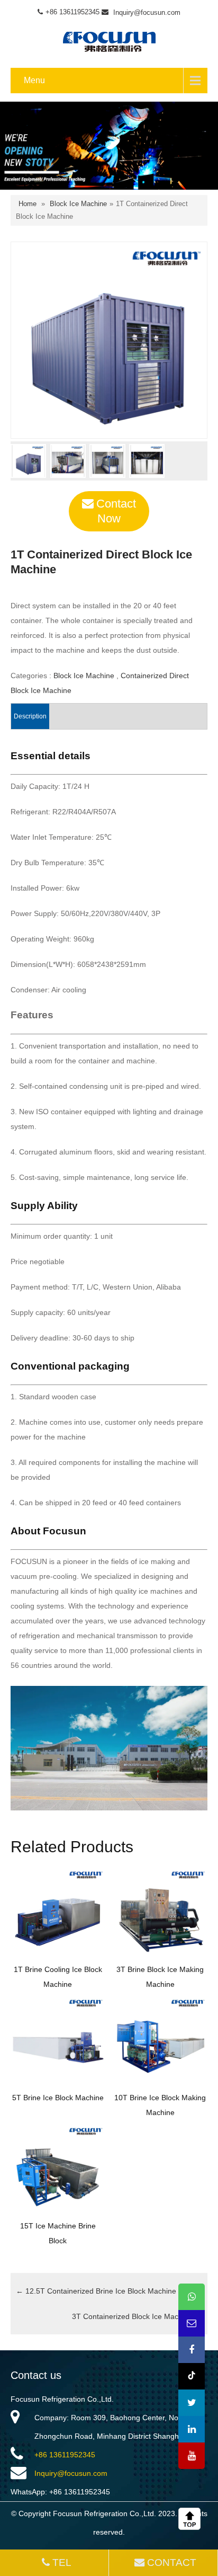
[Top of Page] (192, 2519)
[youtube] (192, 2456)
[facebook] (192, 2350)
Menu (34, 80)
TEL (62, 2562)
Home (28, 204)
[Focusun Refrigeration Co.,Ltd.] (109, 40)
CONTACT (172, 2562)
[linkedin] (192, 2429)
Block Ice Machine (78, 204)
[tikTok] (192, 2376)
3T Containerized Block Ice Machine (137, 2316)
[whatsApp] (192, 2297)
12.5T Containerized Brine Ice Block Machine (96, 2291)
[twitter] (192, 2403)
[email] (192, 2323)
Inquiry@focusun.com (147, 12)
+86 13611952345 (65, 2455)
